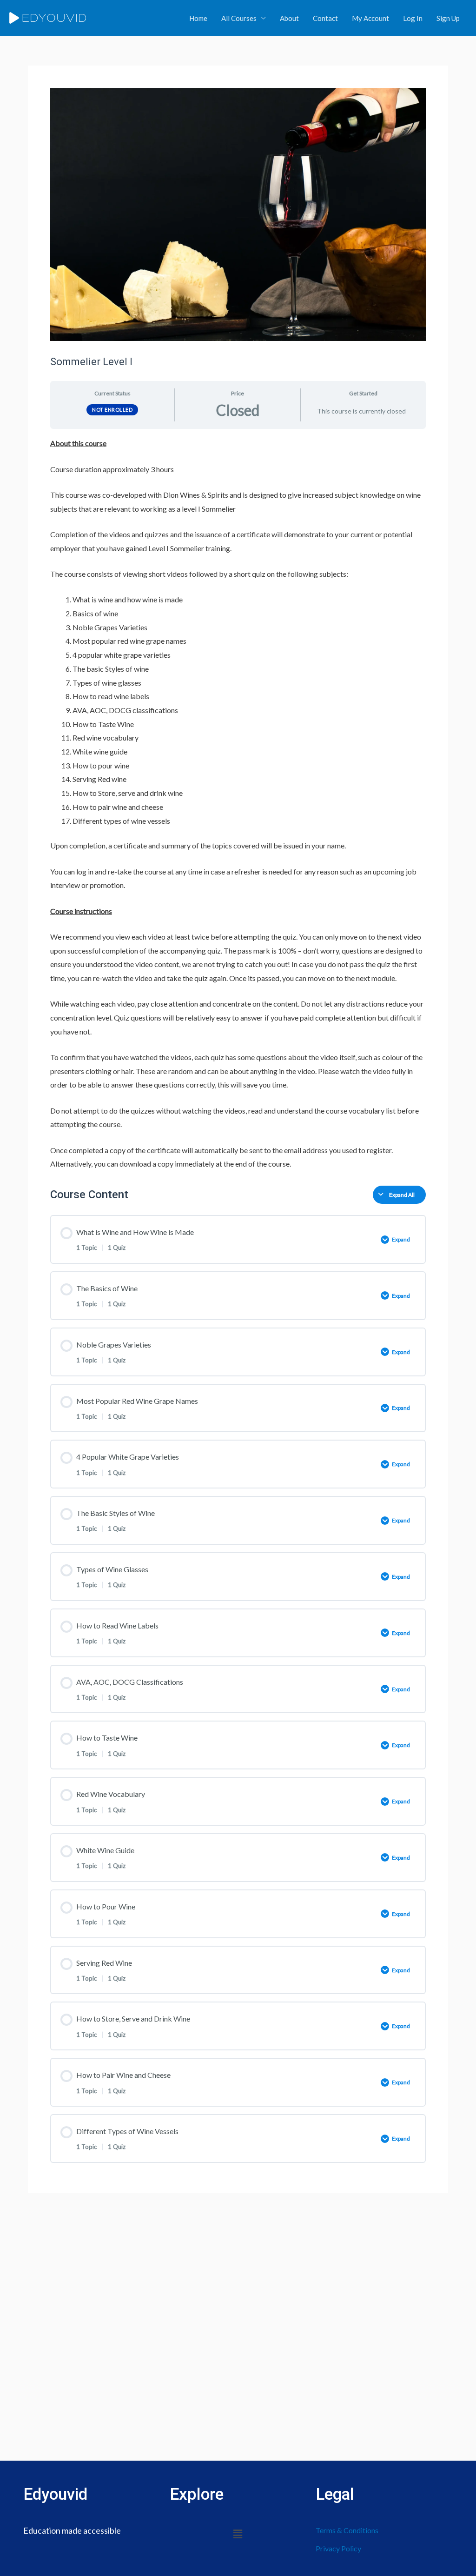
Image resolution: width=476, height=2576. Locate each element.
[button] (238, 2534)
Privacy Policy (338, 2548)
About (289, 18)
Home (198, 18)
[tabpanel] (238, 804)
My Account (370, 18)
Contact (325, 18)
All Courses (239, 18)
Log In (413, 18)
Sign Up (448, 18)
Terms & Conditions (347, 2530)
